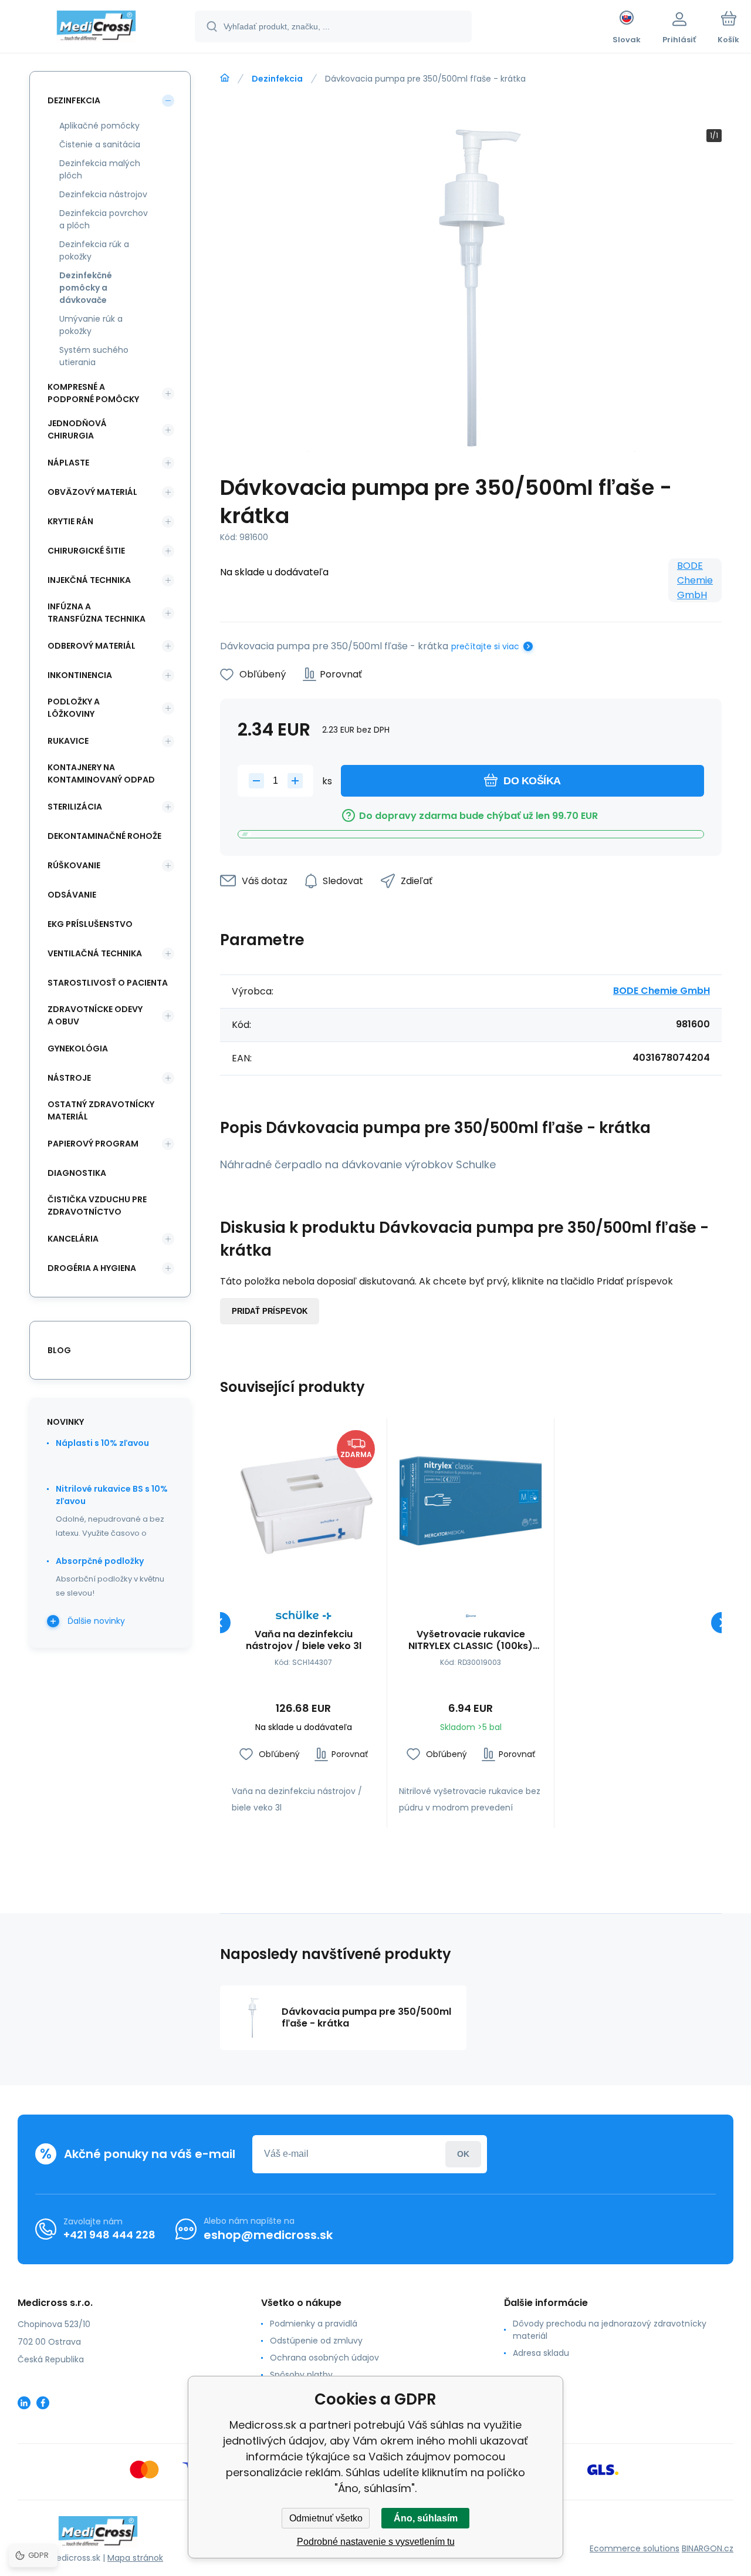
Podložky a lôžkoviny (74, 708)
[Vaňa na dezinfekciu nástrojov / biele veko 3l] (303, 1502)
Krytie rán (70, 521)
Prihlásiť (463, 2154)
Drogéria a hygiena (92, 1268)
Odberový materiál (92, 646)
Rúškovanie (74, 865)
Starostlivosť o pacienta (108, 983)
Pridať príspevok (270, 1311)
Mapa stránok (135, 2558)
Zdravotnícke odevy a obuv (95, 1015)
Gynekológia (78, 1048)
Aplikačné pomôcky (99, 126)
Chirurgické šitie (86, 551)
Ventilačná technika (95, 953)
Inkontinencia (80, 675)
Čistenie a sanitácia (100, 144)
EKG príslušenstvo (90, 924)
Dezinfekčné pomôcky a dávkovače (86, 288)
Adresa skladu (541, 2353)
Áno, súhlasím (426, 2518)
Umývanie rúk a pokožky (91, 325)
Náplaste (68, 463)
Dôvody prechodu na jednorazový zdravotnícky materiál (610, 2330)
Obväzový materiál (92, 492)
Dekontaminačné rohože (104, 836)
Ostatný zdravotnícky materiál (101, 1110)
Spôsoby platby (301, 2375)
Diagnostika (77, 1173)
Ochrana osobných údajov (324, 2358)
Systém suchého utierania (94, 356)
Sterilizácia (75, 807)
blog (59, 1350)
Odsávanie (72, 895)
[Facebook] (43, 2403)
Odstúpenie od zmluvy (316, 2341)
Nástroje (69, 1078)
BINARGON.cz (708, 2548)
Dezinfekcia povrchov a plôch (104, 219)
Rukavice (68, 741)
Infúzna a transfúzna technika (97, 613)
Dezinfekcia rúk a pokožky (94, 250)
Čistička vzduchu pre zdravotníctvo (97, 1206)
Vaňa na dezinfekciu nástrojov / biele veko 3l (304, 1640)
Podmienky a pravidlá (314, 2324)
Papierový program (93, 1144)
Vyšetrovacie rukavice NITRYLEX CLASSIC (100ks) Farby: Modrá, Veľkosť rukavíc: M (471, 1640)
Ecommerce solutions (635, 2548)
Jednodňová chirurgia (77, 429)
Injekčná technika (89, 580)
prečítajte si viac (485, 646)
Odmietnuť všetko (326, 2518)
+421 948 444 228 (109, 2235)
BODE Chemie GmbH (695, 580)
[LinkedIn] (24, 2403)
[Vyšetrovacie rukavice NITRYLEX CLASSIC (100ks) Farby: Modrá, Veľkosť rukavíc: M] (471, 1502)
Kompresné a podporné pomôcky (93, 393)
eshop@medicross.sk (268, 2235)
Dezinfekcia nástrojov (103, 194)
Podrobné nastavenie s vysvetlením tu (376, 2542)
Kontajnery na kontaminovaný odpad (101, 773)
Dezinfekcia (277, 79)
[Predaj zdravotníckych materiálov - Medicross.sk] (225, 78)
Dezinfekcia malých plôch (100, 169)
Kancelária (73, 1239)
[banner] (97, 28)
